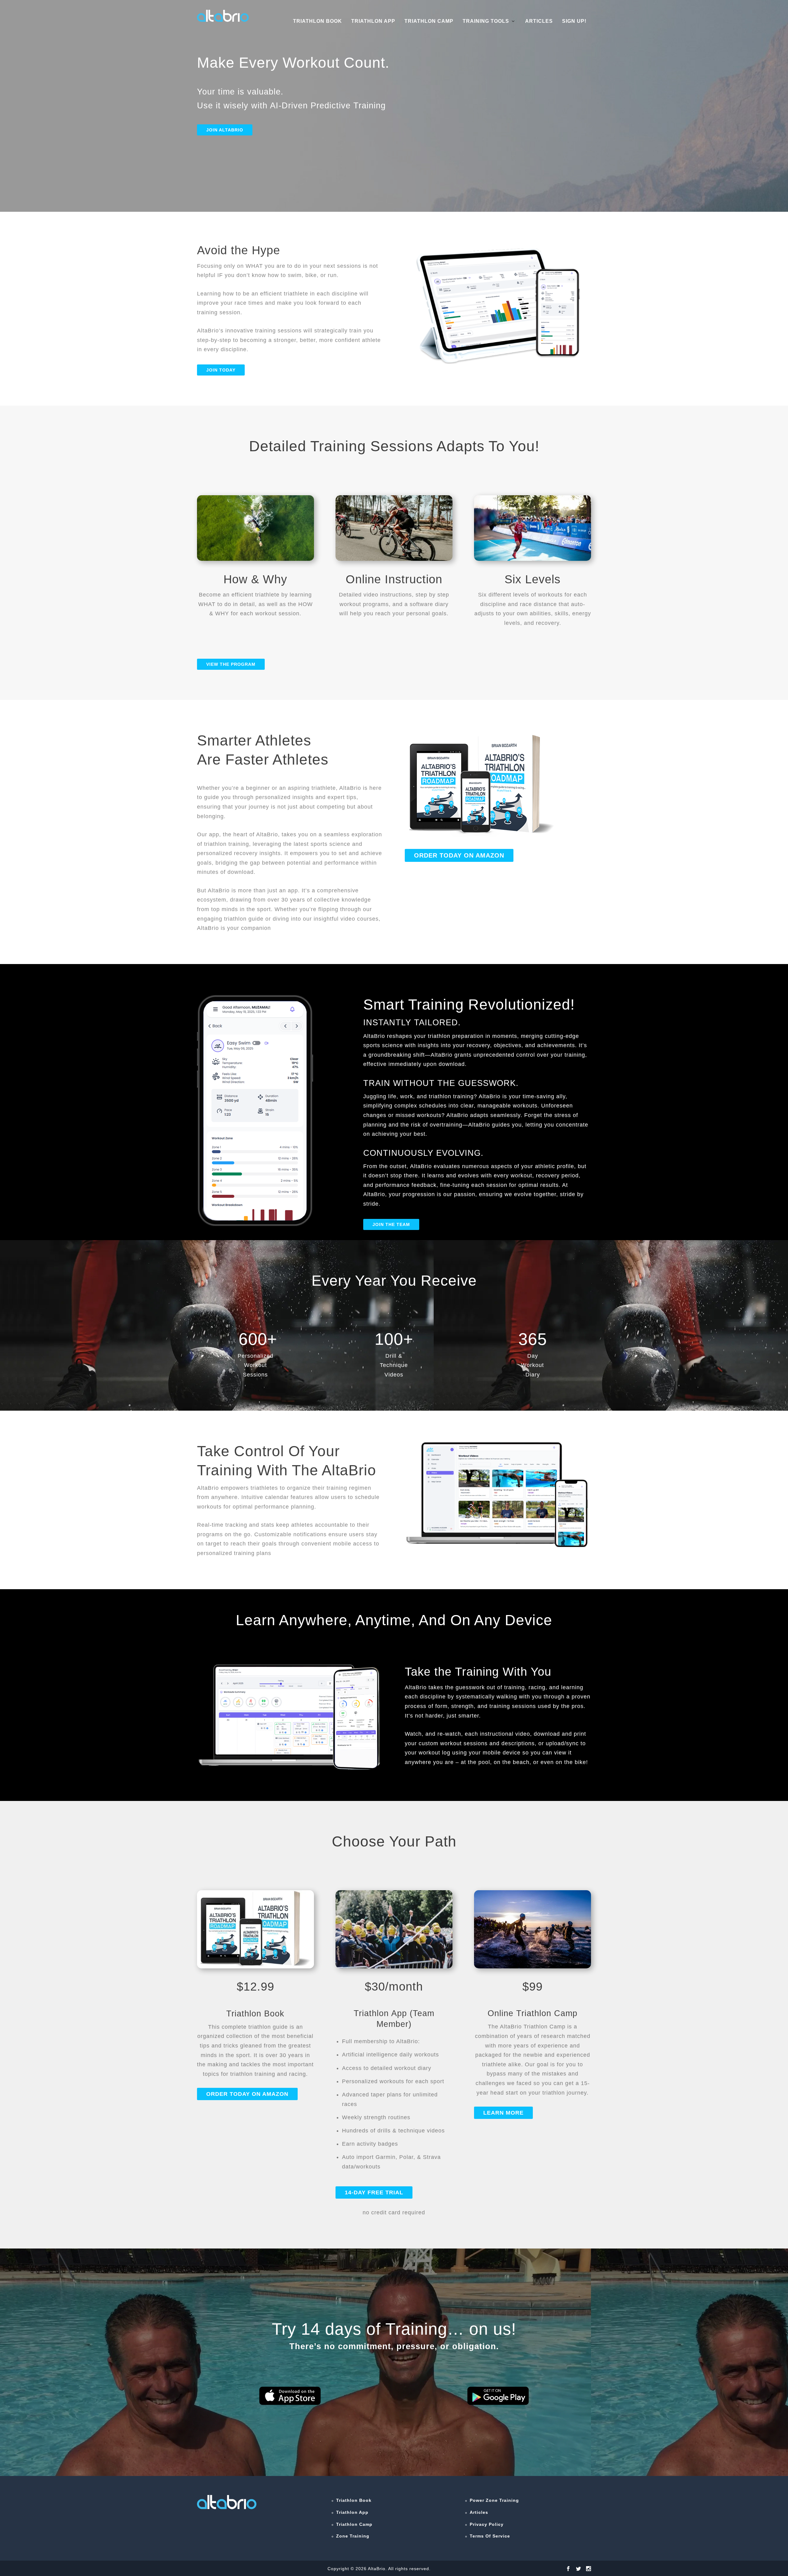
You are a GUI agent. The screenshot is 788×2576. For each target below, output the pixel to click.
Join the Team (391, 1224)
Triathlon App (373, 21)
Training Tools (486, 21)
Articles (539, 21)
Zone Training (353, 2536)
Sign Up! (574, 21)
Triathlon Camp (429, 21)
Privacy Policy (487, 2524)
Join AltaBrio (225, 130)
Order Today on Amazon (459, 855)
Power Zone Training (494, 2500)
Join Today (221, 370)
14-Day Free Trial (374, 2192)
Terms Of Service (490, 2536)
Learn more (503, 2113)
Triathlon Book (318, 21)
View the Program (231, 664)
